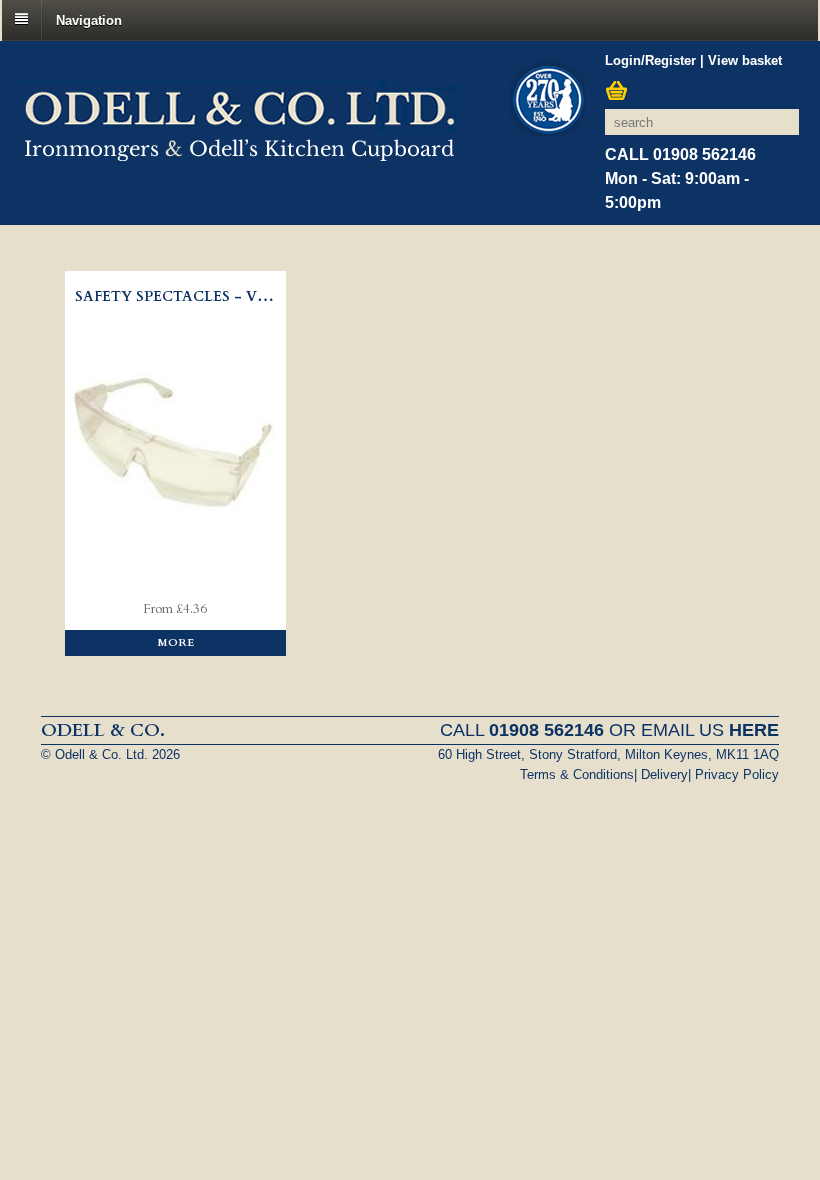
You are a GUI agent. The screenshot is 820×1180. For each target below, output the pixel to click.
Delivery (664, 774)
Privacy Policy (737, 774)
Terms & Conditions (577, 774)
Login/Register (650, 60)
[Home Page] (239, 150)
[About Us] (547, 102)
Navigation (89, 19)
